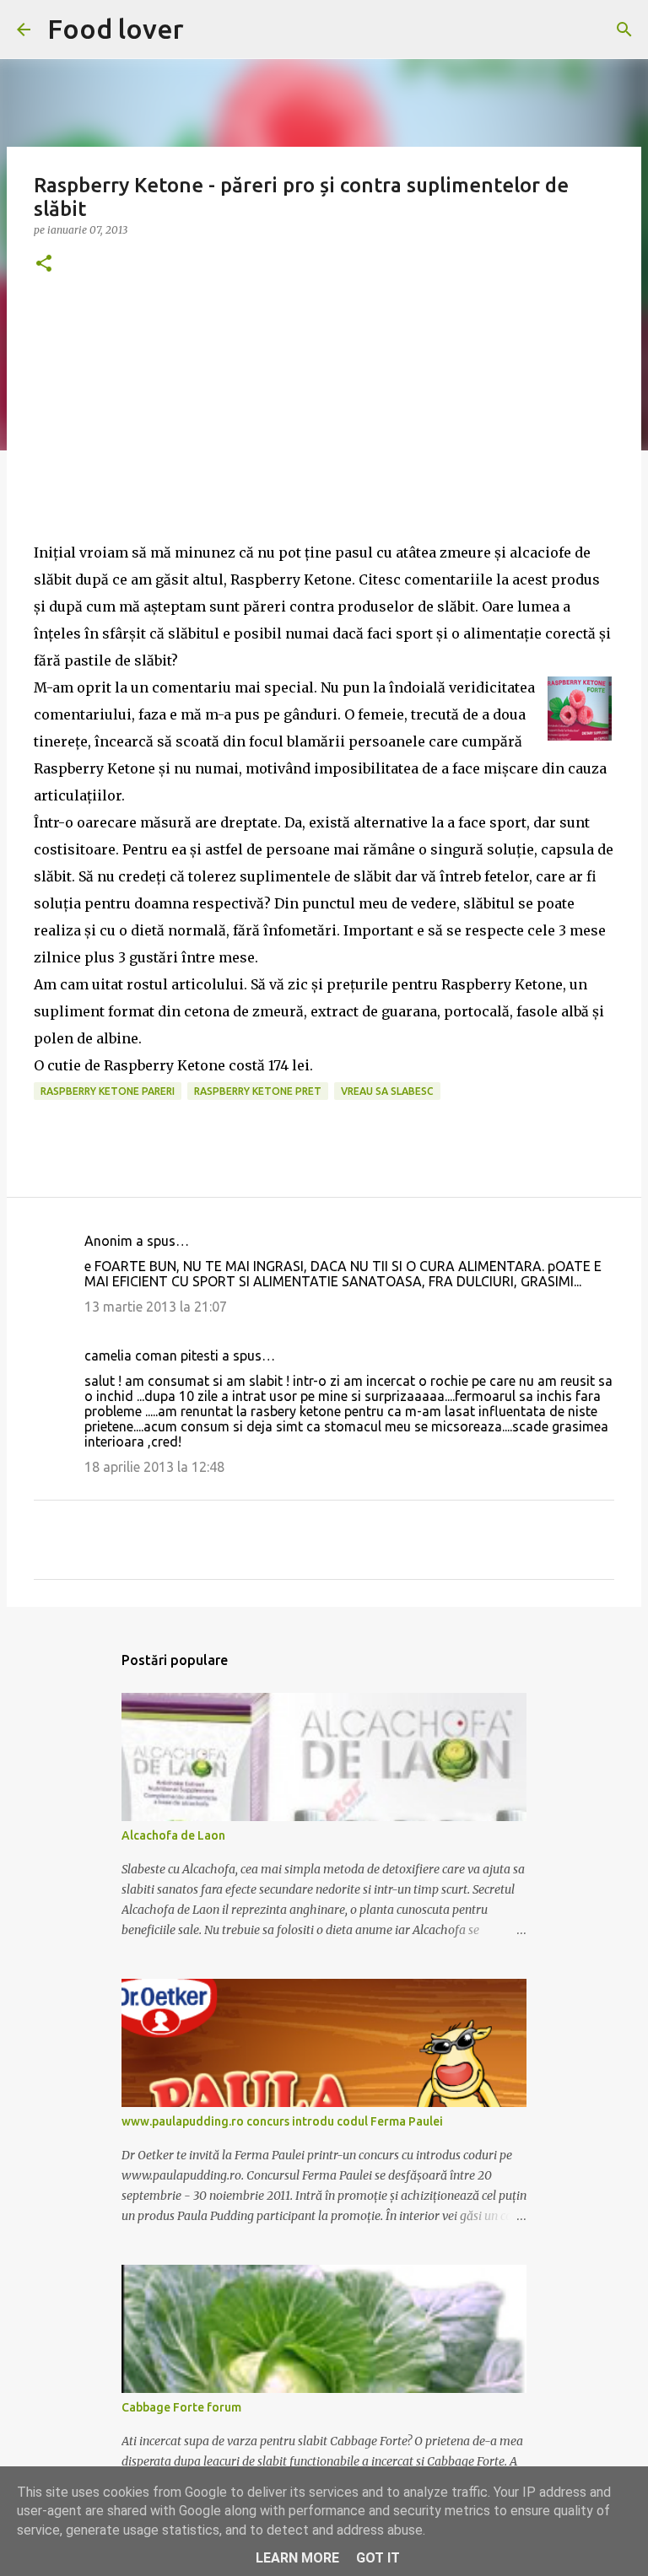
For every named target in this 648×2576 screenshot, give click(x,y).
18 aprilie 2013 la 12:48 (154, 1467)
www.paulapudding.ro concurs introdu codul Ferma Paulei (282, 2121)
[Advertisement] (324, 421)
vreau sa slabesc (387, 1091)
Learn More (297, 2558)
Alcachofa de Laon (173, 1835)
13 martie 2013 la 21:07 (156, 1307)
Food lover (116, 29)
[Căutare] (624, 30)
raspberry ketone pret (258, 1091)
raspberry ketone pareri (108, 1091)
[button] (44, 264)
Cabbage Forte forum (181, 2407)
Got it (378, 2558)
